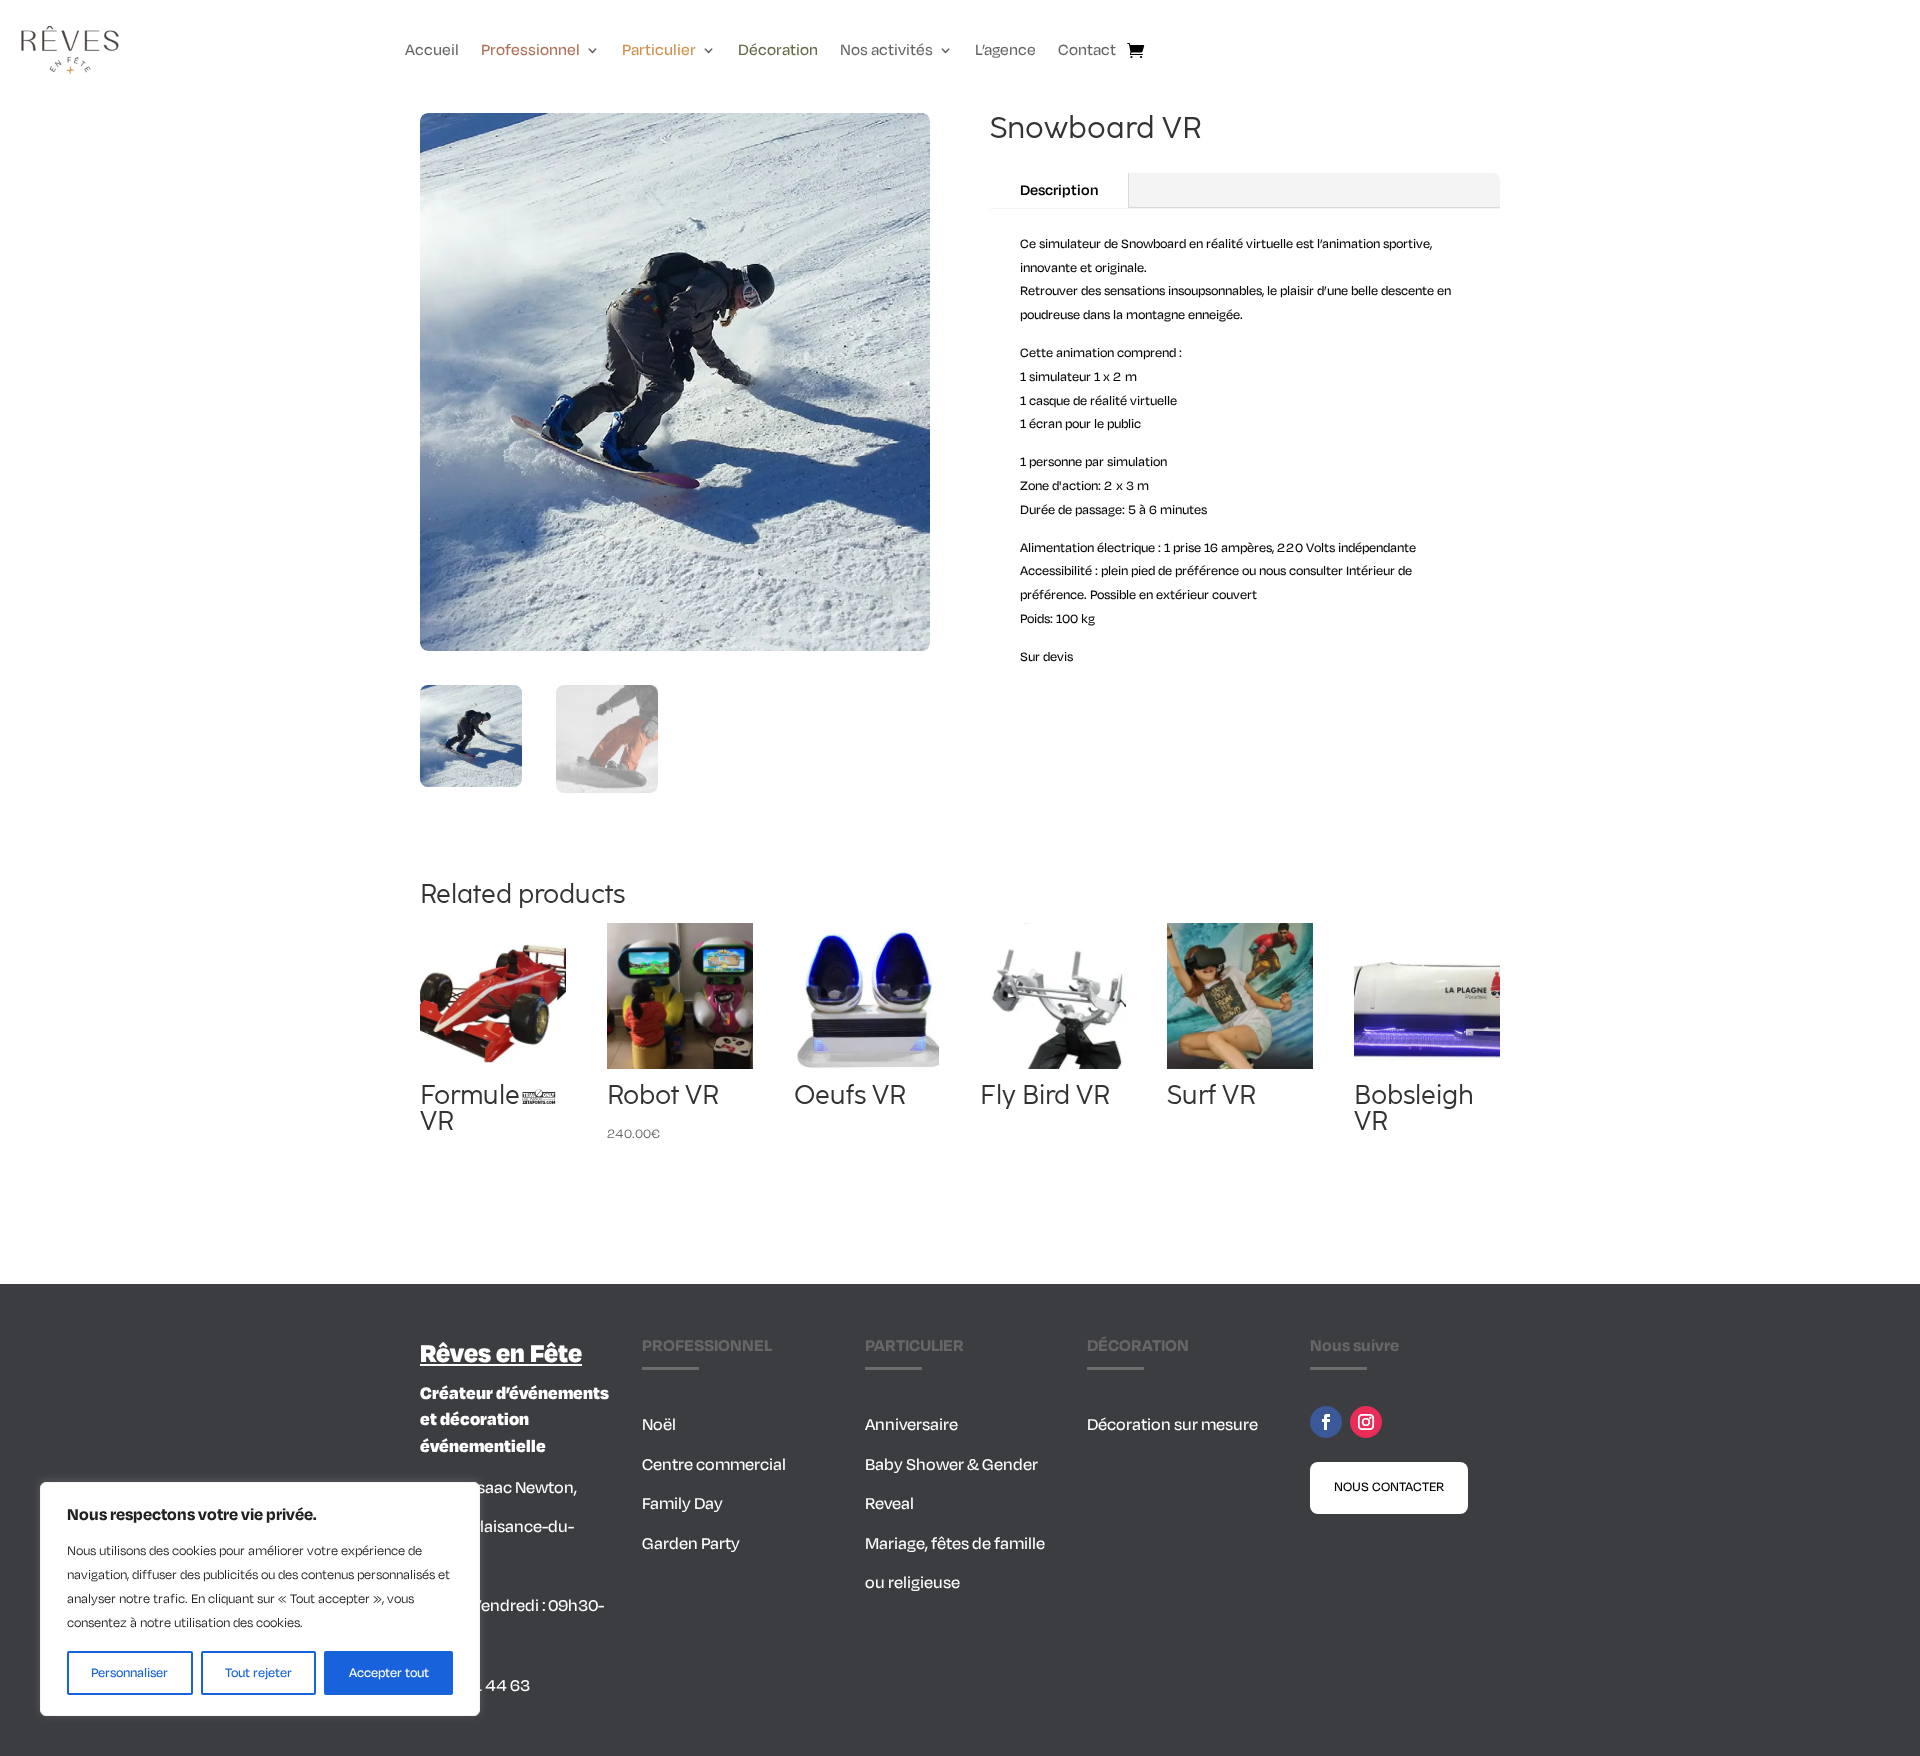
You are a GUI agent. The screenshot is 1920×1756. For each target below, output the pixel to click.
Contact (1087, 52)
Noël (659, 1425)
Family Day (682, 1504)
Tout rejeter (258, 1673)
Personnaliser (129, 1673)
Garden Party (691, 1544)
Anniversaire (911, 1425)
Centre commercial (714, 1465)
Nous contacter (1389, 1487)
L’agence (1005, 52)
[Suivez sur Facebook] (1326, 1422)
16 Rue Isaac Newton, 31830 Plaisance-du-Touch (498, 1527)
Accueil (432, 52)
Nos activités (886, 52)
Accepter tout (389, 1673)
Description (1059, 190)
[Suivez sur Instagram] (1366, 1422)
